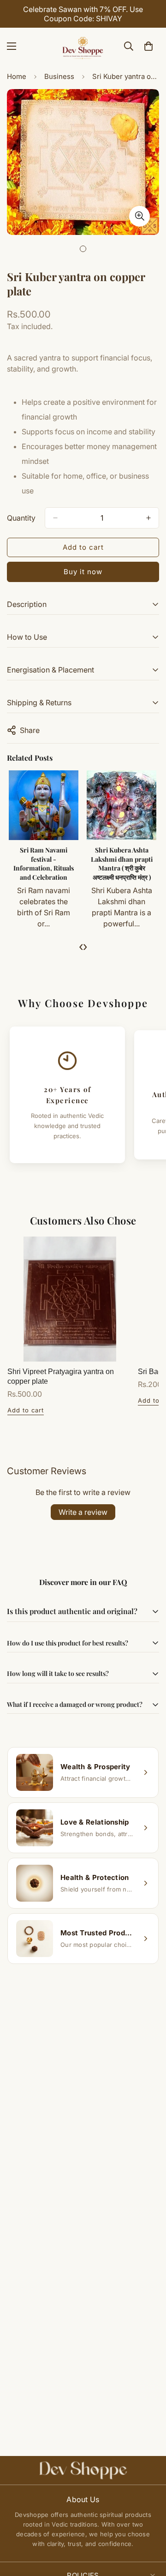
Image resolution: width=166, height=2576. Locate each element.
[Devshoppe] (83, 46)
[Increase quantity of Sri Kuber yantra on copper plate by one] (148, 518)
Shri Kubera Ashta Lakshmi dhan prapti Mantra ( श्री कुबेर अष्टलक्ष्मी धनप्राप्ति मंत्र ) (122, 864)
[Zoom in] (139, 216)
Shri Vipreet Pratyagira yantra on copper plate (61, 1376)
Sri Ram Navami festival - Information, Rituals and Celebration (44, 864)
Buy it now (83, 572)
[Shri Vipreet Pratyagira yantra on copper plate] (70, 1299)
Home (17, 76)
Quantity (21, 518)
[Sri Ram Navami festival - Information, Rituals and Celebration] (44, 805)
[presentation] (81, 946)
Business (59, 76)
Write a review (83, 1512)
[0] (148, 46)
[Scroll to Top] (149, 2527)
